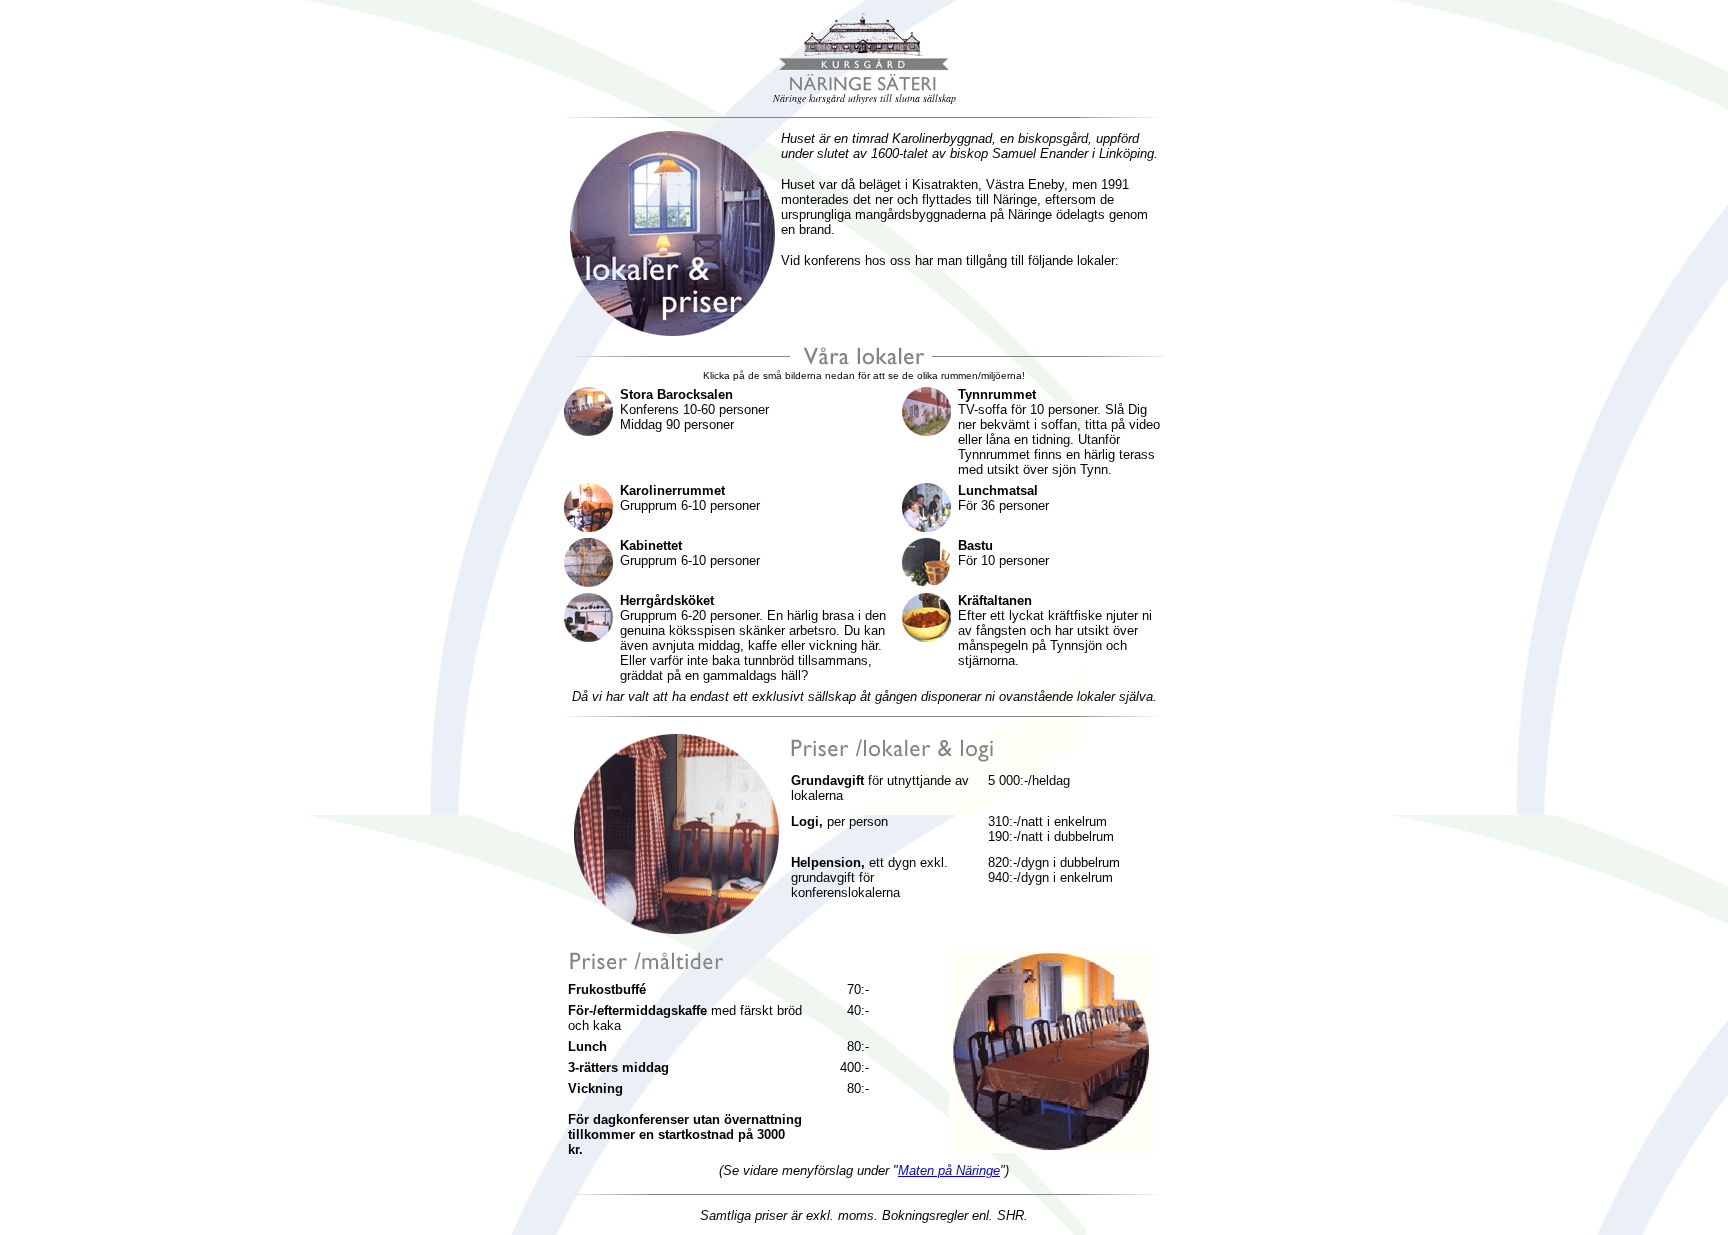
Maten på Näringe (949, 1170)
